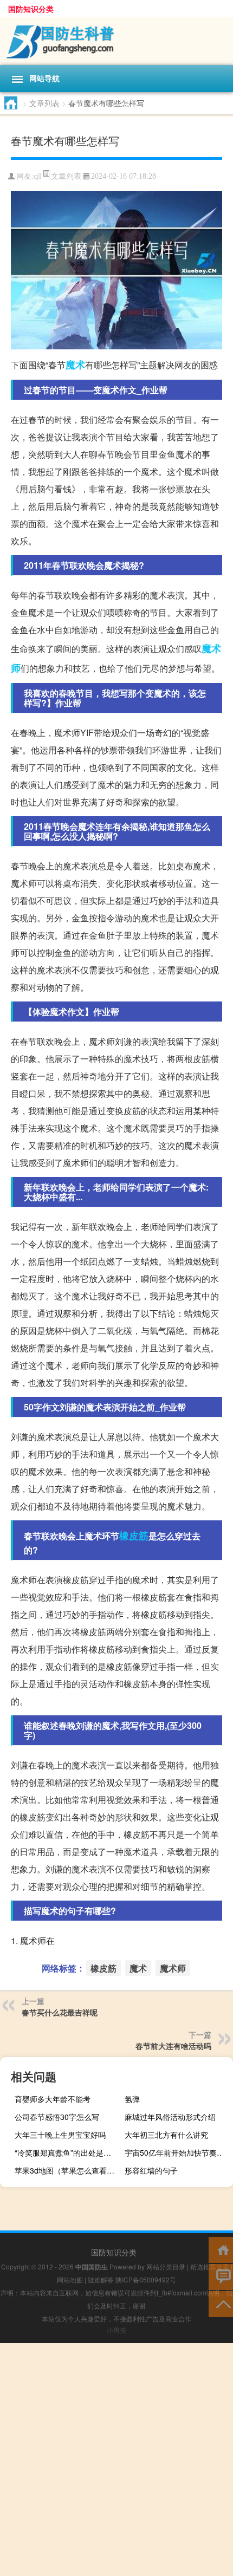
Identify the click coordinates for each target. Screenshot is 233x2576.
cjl (37, 176)
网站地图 (70, 2279)
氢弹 (132, 2099)
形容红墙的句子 (151, 2170)
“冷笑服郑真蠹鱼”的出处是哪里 (67, 2152)
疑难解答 (101, 2279)
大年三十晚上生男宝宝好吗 (60, 2135)
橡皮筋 (134, 1536)
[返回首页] (221, 2249)
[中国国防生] (116, 41)
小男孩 (116, 2330)
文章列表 (44, 103)
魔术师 (173, 1968)
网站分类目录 (166, 2266)
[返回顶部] (221, 2303)
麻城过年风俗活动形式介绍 (170, 2117)
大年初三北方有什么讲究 (166, 2135)
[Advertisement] (116, 2460)
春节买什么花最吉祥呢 (60, 2012)
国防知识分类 (31, 9)
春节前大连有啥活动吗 (173, 2046)
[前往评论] (221, 2276)
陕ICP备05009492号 (146, 2279)
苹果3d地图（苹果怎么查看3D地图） (67, 2170)
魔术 (75, 365)
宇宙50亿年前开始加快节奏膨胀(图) (177, 2152)
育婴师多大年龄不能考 (53, 2099)
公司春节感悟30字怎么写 (57, 2117)
